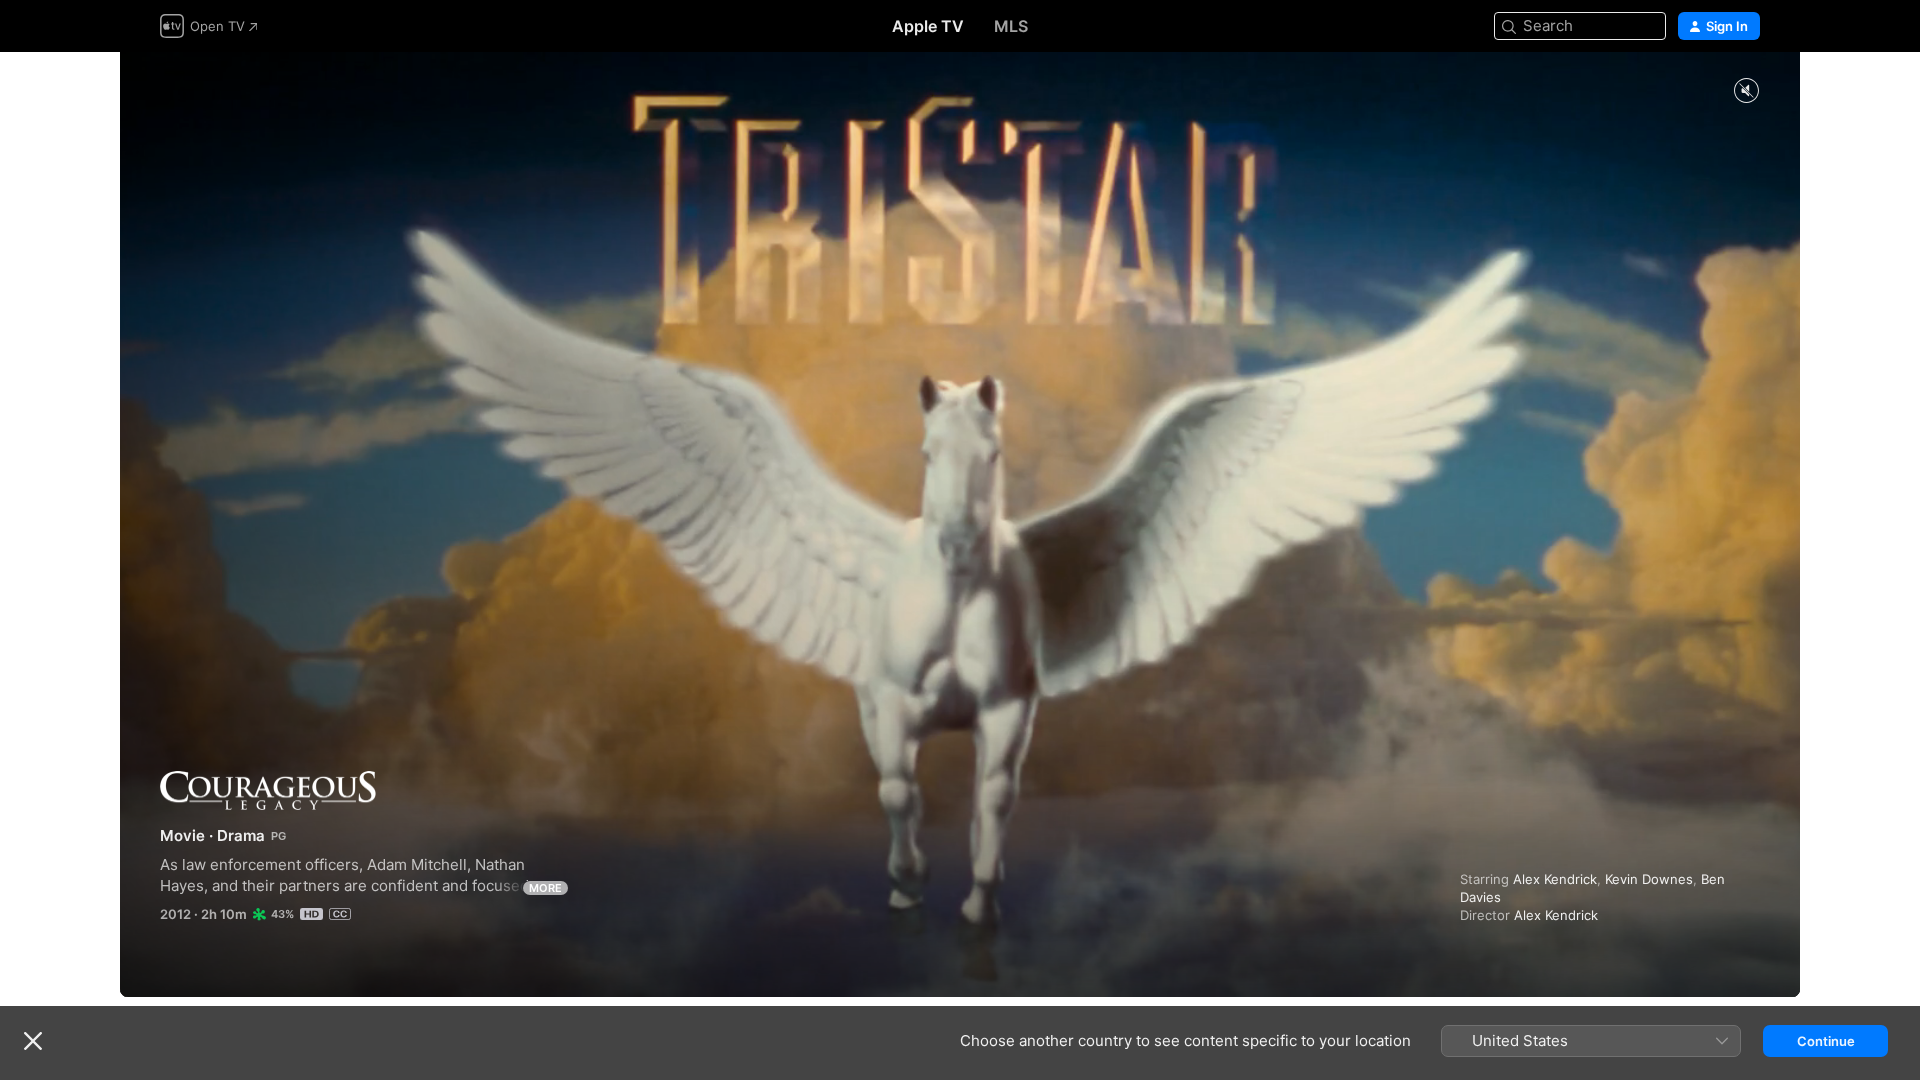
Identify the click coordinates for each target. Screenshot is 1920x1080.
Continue (1826, 1041)
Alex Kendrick (1555, 879)
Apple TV (928, 26)
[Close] (33, 1041)
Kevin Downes (1649, 879)
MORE (545, 888)
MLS (1011, 26)
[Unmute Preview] (1746, 91)
